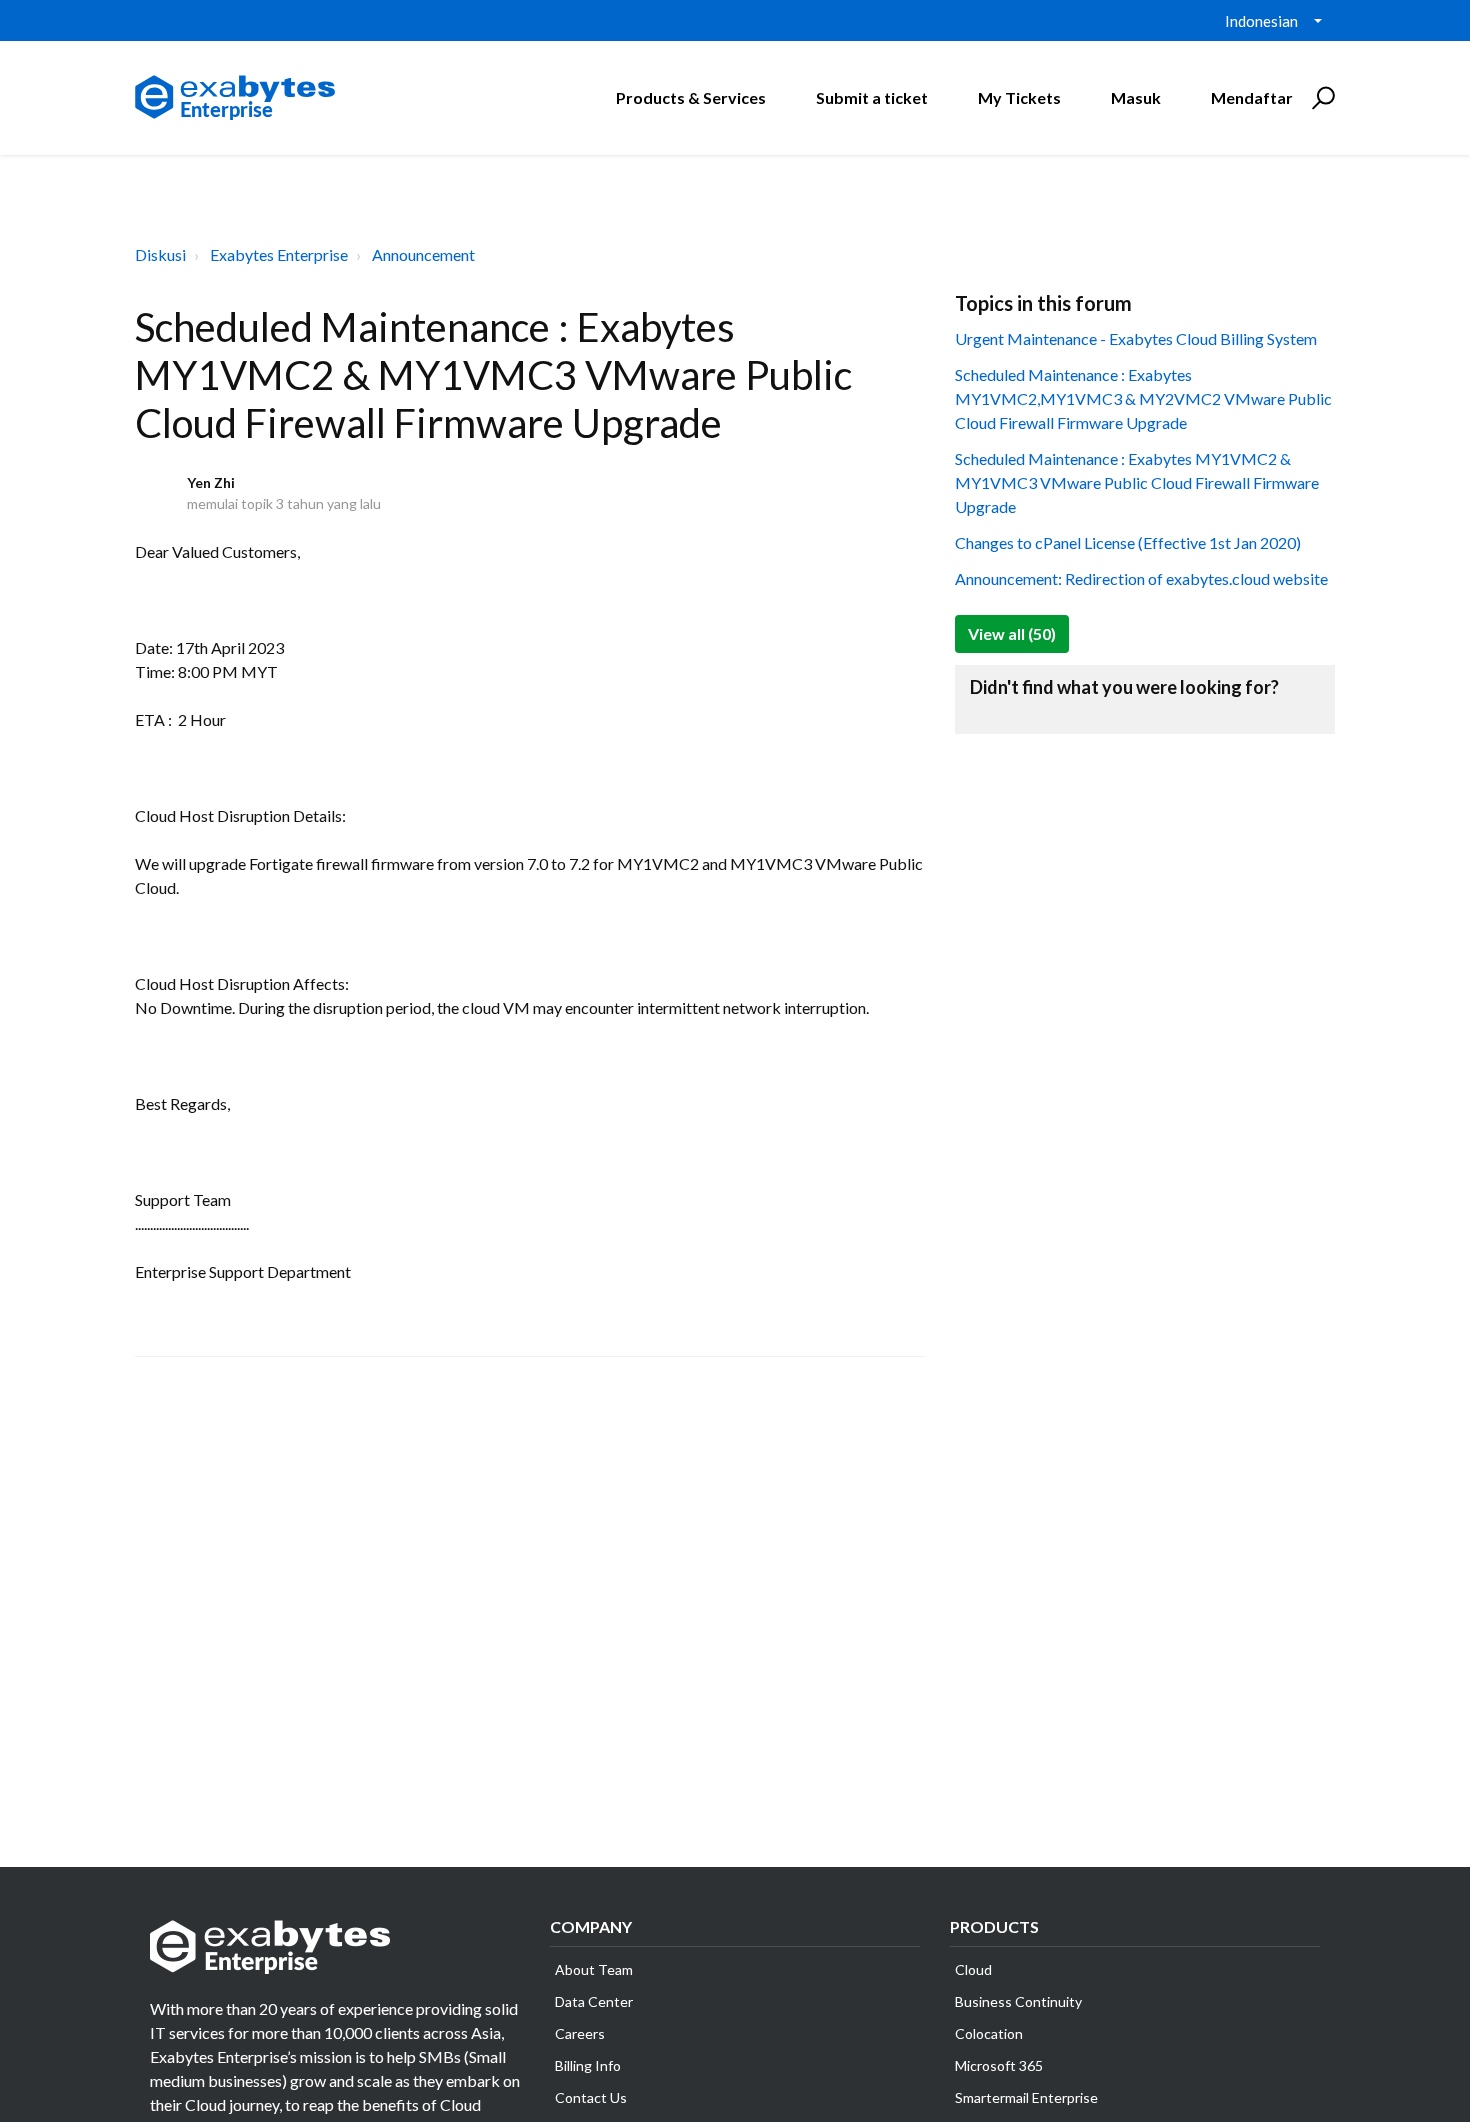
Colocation (989, 2033)
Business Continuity (1018, 2001)
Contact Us (591, 2097)
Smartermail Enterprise (1026, 2097)
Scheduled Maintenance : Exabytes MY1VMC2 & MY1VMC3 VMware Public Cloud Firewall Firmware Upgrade (1137, 482)
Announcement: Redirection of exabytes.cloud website (1141, 578)
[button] (1320, 98)
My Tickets (1019, 97)
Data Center (594, 2001)
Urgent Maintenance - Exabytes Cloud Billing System (1136, 338)
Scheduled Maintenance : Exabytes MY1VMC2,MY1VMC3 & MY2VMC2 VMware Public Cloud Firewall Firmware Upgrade (1143, 398)
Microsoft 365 (999, 2065)
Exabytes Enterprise (279, 254)
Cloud (973, 1969)
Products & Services (691, 97)
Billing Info (588, 2065)
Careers (580, 2033)
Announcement (423, 254)
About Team (594, 1969)
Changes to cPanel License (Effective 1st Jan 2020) (1128, 542)
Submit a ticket (872, 97)
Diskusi (160, 254)
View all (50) (1012, 633)
